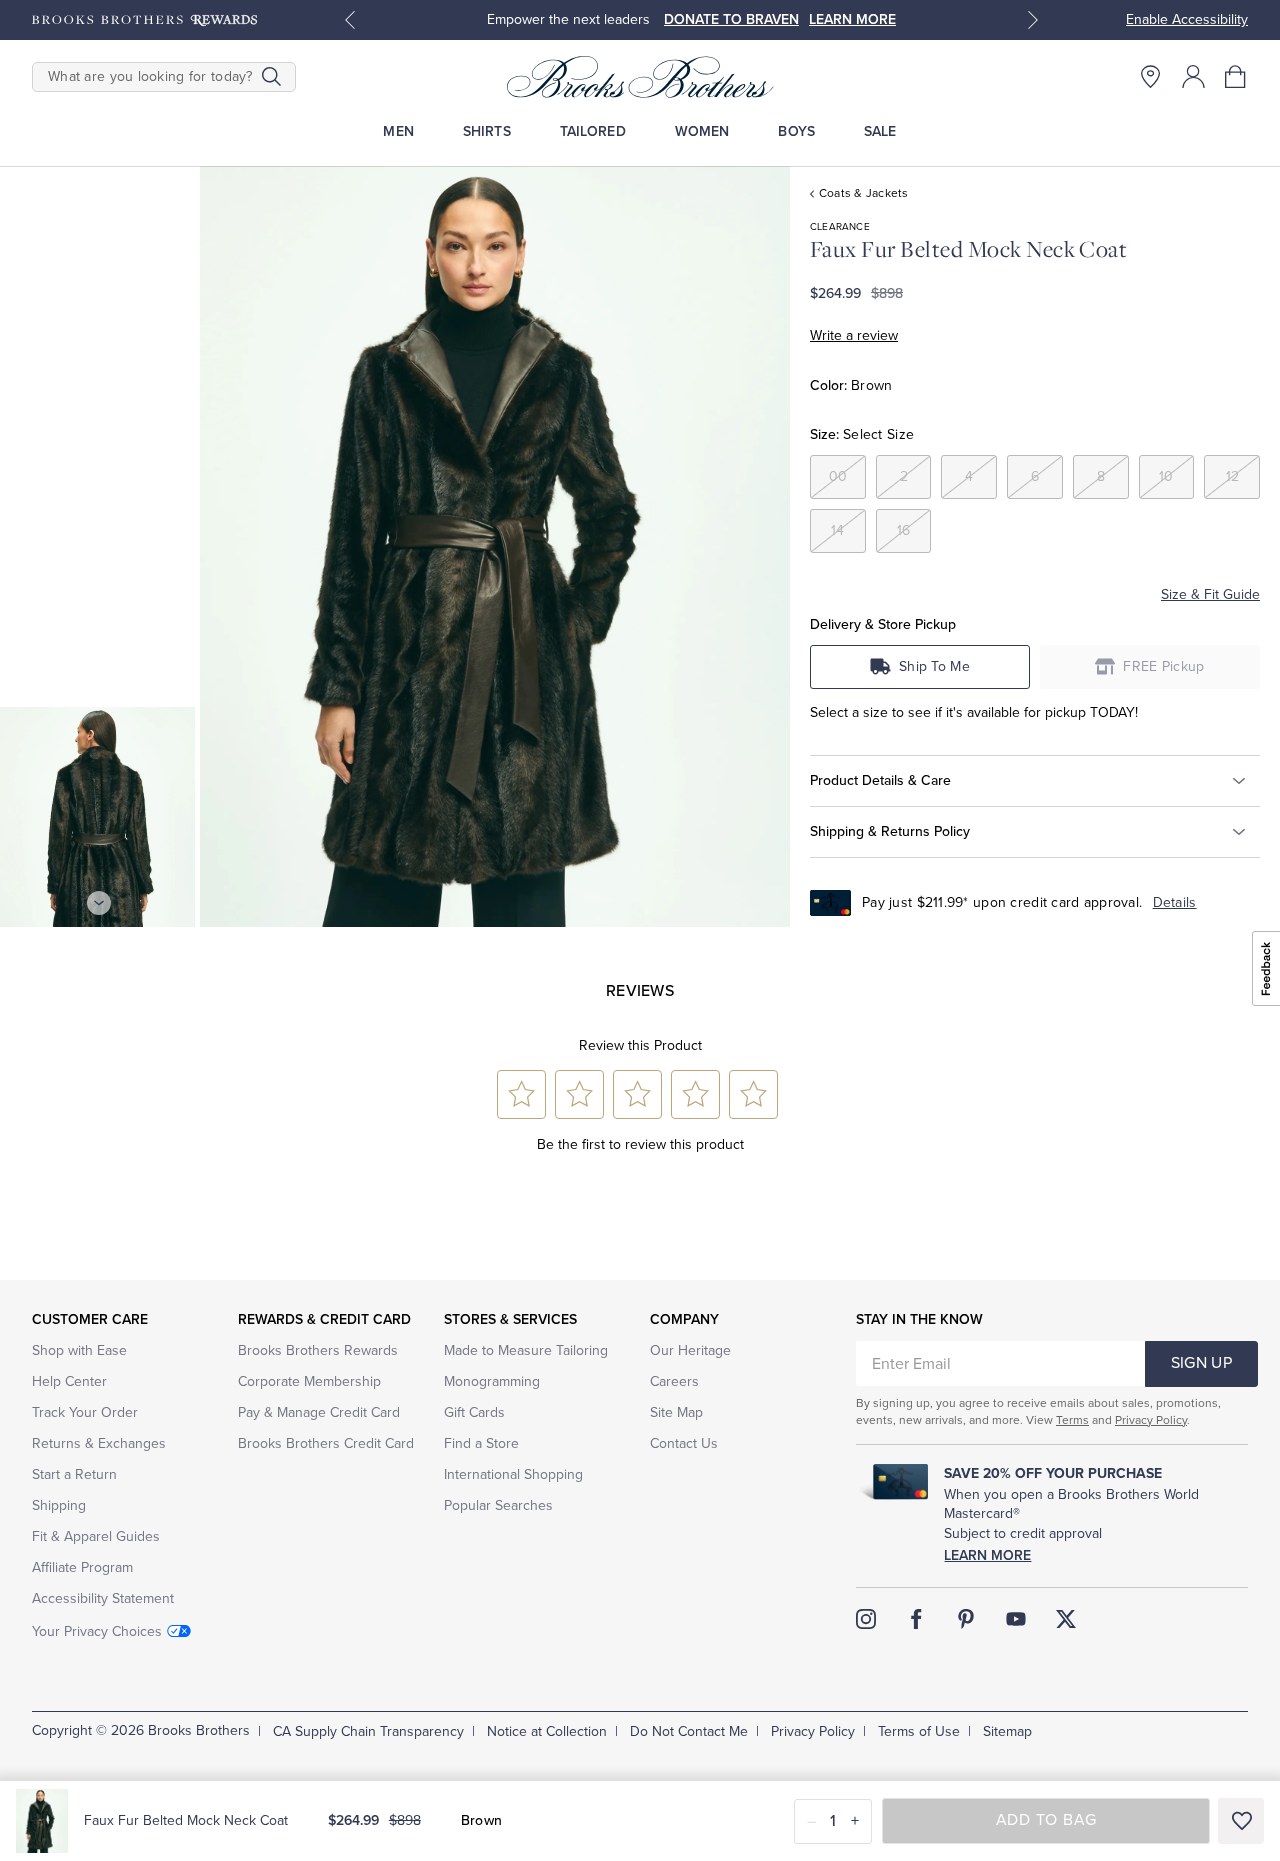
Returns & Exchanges (99, 1443)
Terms (1072, 1420)
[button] (1236, 76)
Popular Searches (498, 1505)
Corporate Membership (309, 1381)
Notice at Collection (547, 1731)
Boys (796, 131)
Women (702, 131)
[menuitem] (398, 131)
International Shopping (513, 1474)
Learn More (987, 1555)
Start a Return (74, 1474)
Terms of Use (919, 1731)
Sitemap (1007, 1731)
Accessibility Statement (103, 1598)
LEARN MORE (852, 19)
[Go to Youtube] (1016, 1619)
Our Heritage (690, 1350)
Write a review (854, 335)
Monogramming (492, 1381)
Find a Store (481, 1443)
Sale (880, 131)
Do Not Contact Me (689, 1731)
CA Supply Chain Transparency (368, 1731)
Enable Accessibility (1187, 19)
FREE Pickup (1164, 666)
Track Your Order (85, 1412)
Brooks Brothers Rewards (318, 1350)
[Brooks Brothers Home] (640, 77)
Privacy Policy (1151, 1420)
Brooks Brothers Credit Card (326, 1443)
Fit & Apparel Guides (96, 1536)
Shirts (487, 131)
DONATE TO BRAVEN (731, 19)
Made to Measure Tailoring (526, 1350)
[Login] (1193, 76)
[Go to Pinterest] (966, 1619)
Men (398, 131)
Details (1175, 902)
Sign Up (1201, 1363)
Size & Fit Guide (1210, 594)
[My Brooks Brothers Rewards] (144, 20)
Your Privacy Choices (97, 1631)
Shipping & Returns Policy (890, 831)
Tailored (593, 131)
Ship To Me (934, 666)
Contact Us (684, 1443)
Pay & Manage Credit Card (319, 1412)
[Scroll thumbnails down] (99, 903)
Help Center (69, 1381)
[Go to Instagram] (866, 1619)
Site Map (676, 1412)
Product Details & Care (880, 780)
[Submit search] (271, 77)
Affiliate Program (82, 1567)
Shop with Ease (79, 1350)
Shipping (59, 1505)
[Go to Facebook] (916, 1619)
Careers (674, 1381)
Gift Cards (474, 1412)
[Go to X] (1066, 1619)
